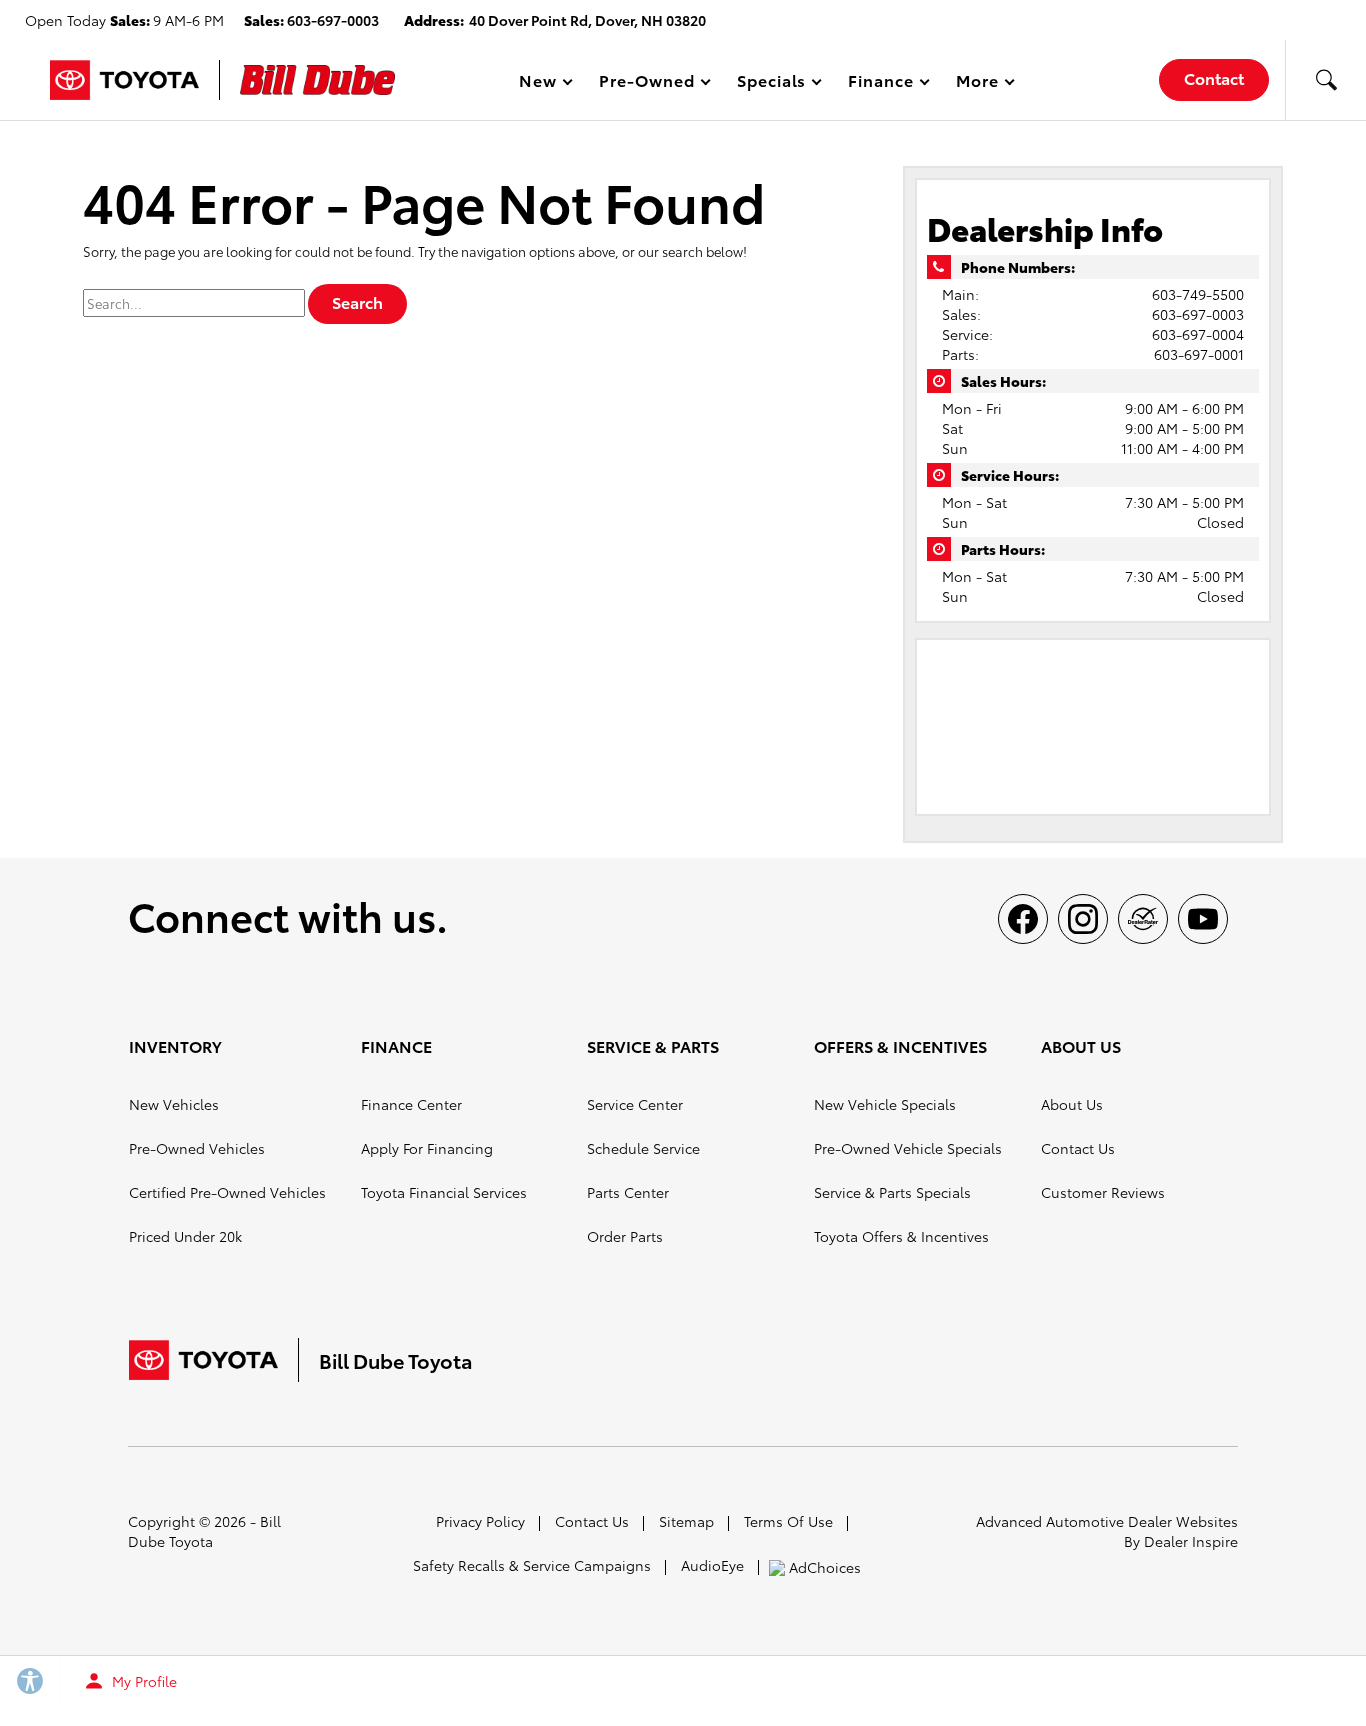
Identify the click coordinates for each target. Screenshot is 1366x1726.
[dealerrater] (1143, 919)
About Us (1072, 1104)
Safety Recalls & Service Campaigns (532, 1565)
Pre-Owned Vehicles (197, 1148)
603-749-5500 (1198, 294)
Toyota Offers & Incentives (901, 1236)
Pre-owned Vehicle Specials (908, 1148)
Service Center (635, 1104)
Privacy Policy (480, 1521)
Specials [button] (771, 83)
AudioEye (712, 1565)
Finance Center (411, 1104)
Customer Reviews (1103, 1192)
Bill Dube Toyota (204, 1531)
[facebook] (1023, 919)
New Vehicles (174, 1104)
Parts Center (628, 1192)
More (978, 83)
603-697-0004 (1198, 334)
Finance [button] (880, 83)
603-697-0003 (1198, 314)
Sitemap (686, 1521)
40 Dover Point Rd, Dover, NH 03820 (587, 20)
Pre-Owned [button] (646, 83)
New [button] (541, 83)
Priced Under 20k (185, 1236)
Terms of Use (788, 1521)
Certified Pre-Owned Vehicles (227, 1192)
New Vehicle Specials (885, 1104)
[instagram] (1083, 919)
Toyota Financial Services (444, 1192)
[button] (1326, 80)
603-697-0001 (1199, 354)
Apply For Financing (427, 1148)
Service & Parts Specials (892, 1192)
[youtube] (1203, 919)
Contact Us (1078, 1148)
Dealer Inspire (1191, 1541)
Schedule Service (643, 1148)
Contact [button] (1214, 77)
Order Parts (625, 1236)
